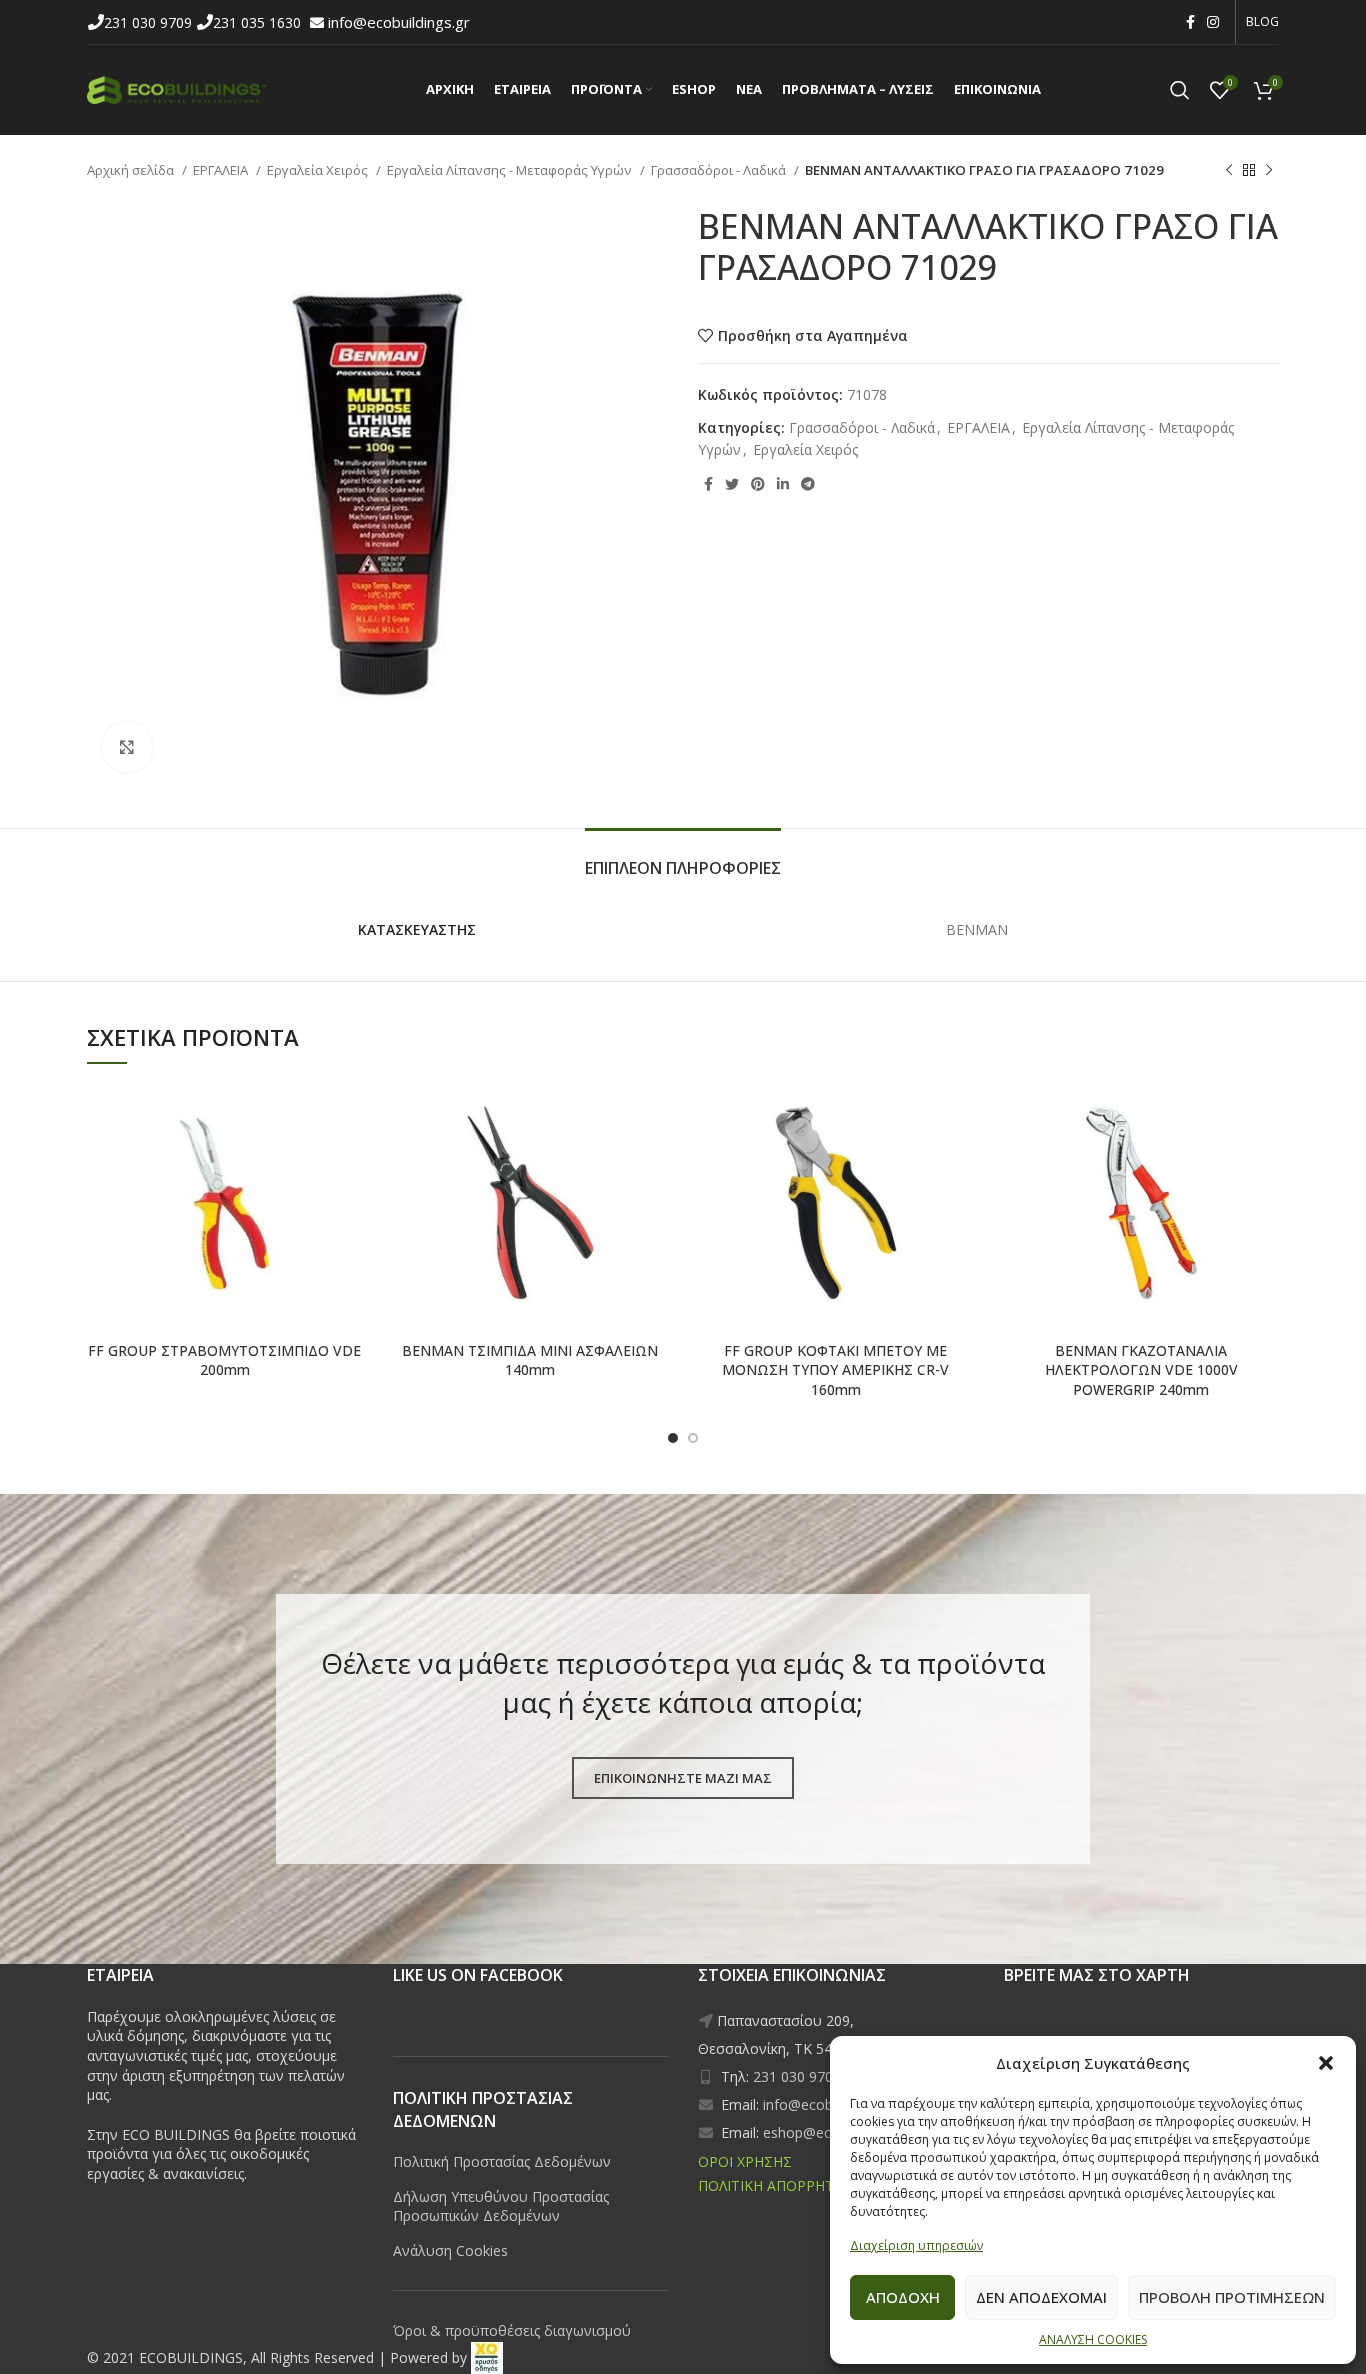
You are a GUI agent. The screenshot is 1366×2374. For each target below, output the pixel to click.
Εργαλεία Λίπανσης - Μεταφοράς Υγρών (511, 170)
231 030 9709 (150, 22)
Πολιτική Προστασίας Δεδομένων (502, 2161)
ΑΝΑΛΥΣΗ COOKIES (1093, 2339)
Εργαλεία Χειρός (319, 170)
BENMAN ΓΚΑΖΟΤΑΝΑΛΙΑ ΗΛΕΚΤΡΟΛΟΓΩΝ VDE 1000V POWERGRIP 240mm (1141, 1370)
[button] (1326, 2063)
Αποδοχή (903, 2297)
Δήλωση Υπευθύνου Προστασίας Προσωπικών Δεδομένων (501, 2206)
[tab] (683, 858)
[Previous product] (1229, 171)
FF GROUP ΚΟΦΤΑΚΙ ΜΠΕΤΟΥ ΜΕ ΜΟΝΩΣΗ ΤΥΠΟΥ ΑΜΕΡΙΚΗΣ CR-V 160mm (835, 1370)
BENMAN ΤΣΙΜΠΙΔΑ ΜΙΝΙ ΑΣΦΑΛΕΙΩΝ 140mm (530, 1360)
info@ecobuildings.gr (399, 22)
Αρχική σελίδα (132, 170)
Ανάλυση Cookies (450, 2250)
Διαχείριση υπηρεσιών (916, 2245)
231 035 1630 (259, 22)
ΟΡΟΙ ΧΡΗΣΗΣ (745, 2161)
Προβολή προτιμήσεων (1232, 2297)
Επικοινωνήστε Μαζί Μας (683, 1778)
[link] (487, 2357)
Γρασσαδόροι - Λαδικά (720, 170)
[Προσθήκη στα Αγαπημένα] (278, 1097)
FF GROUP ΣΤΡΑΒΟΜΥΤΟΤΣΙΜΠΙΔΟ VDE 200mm (224, 1360)
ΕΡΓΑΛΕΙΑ (222, 170)
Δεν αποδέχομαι (1041, 2297)
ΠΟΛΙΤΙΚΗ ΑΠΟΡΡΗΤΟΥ (775, 2185)
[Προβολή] (127, 747)
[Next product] (1269, 171)
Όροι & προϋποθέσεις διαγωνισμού (512, 2330)
